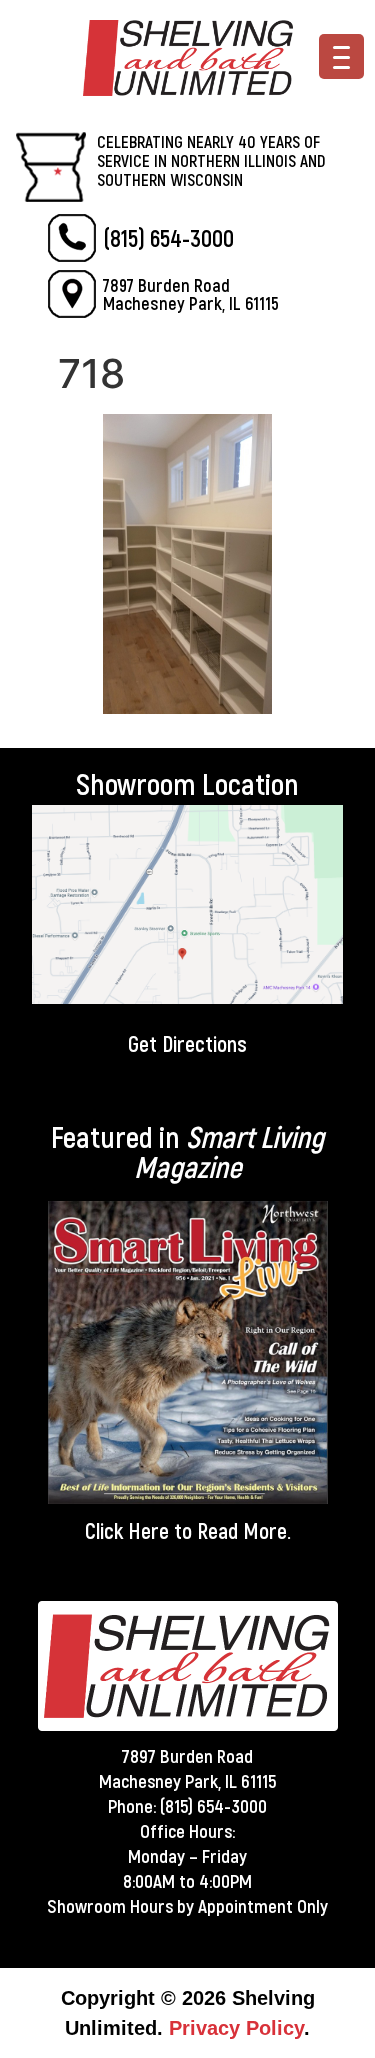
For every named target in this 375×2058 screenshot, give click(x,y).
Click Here (127, 1530)
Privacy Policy (236, 2028)
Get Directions (187, 1043)
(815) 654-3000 (168, 237)
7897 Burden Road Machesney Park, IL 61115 (191, 294)
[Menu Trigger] (341, 56)
